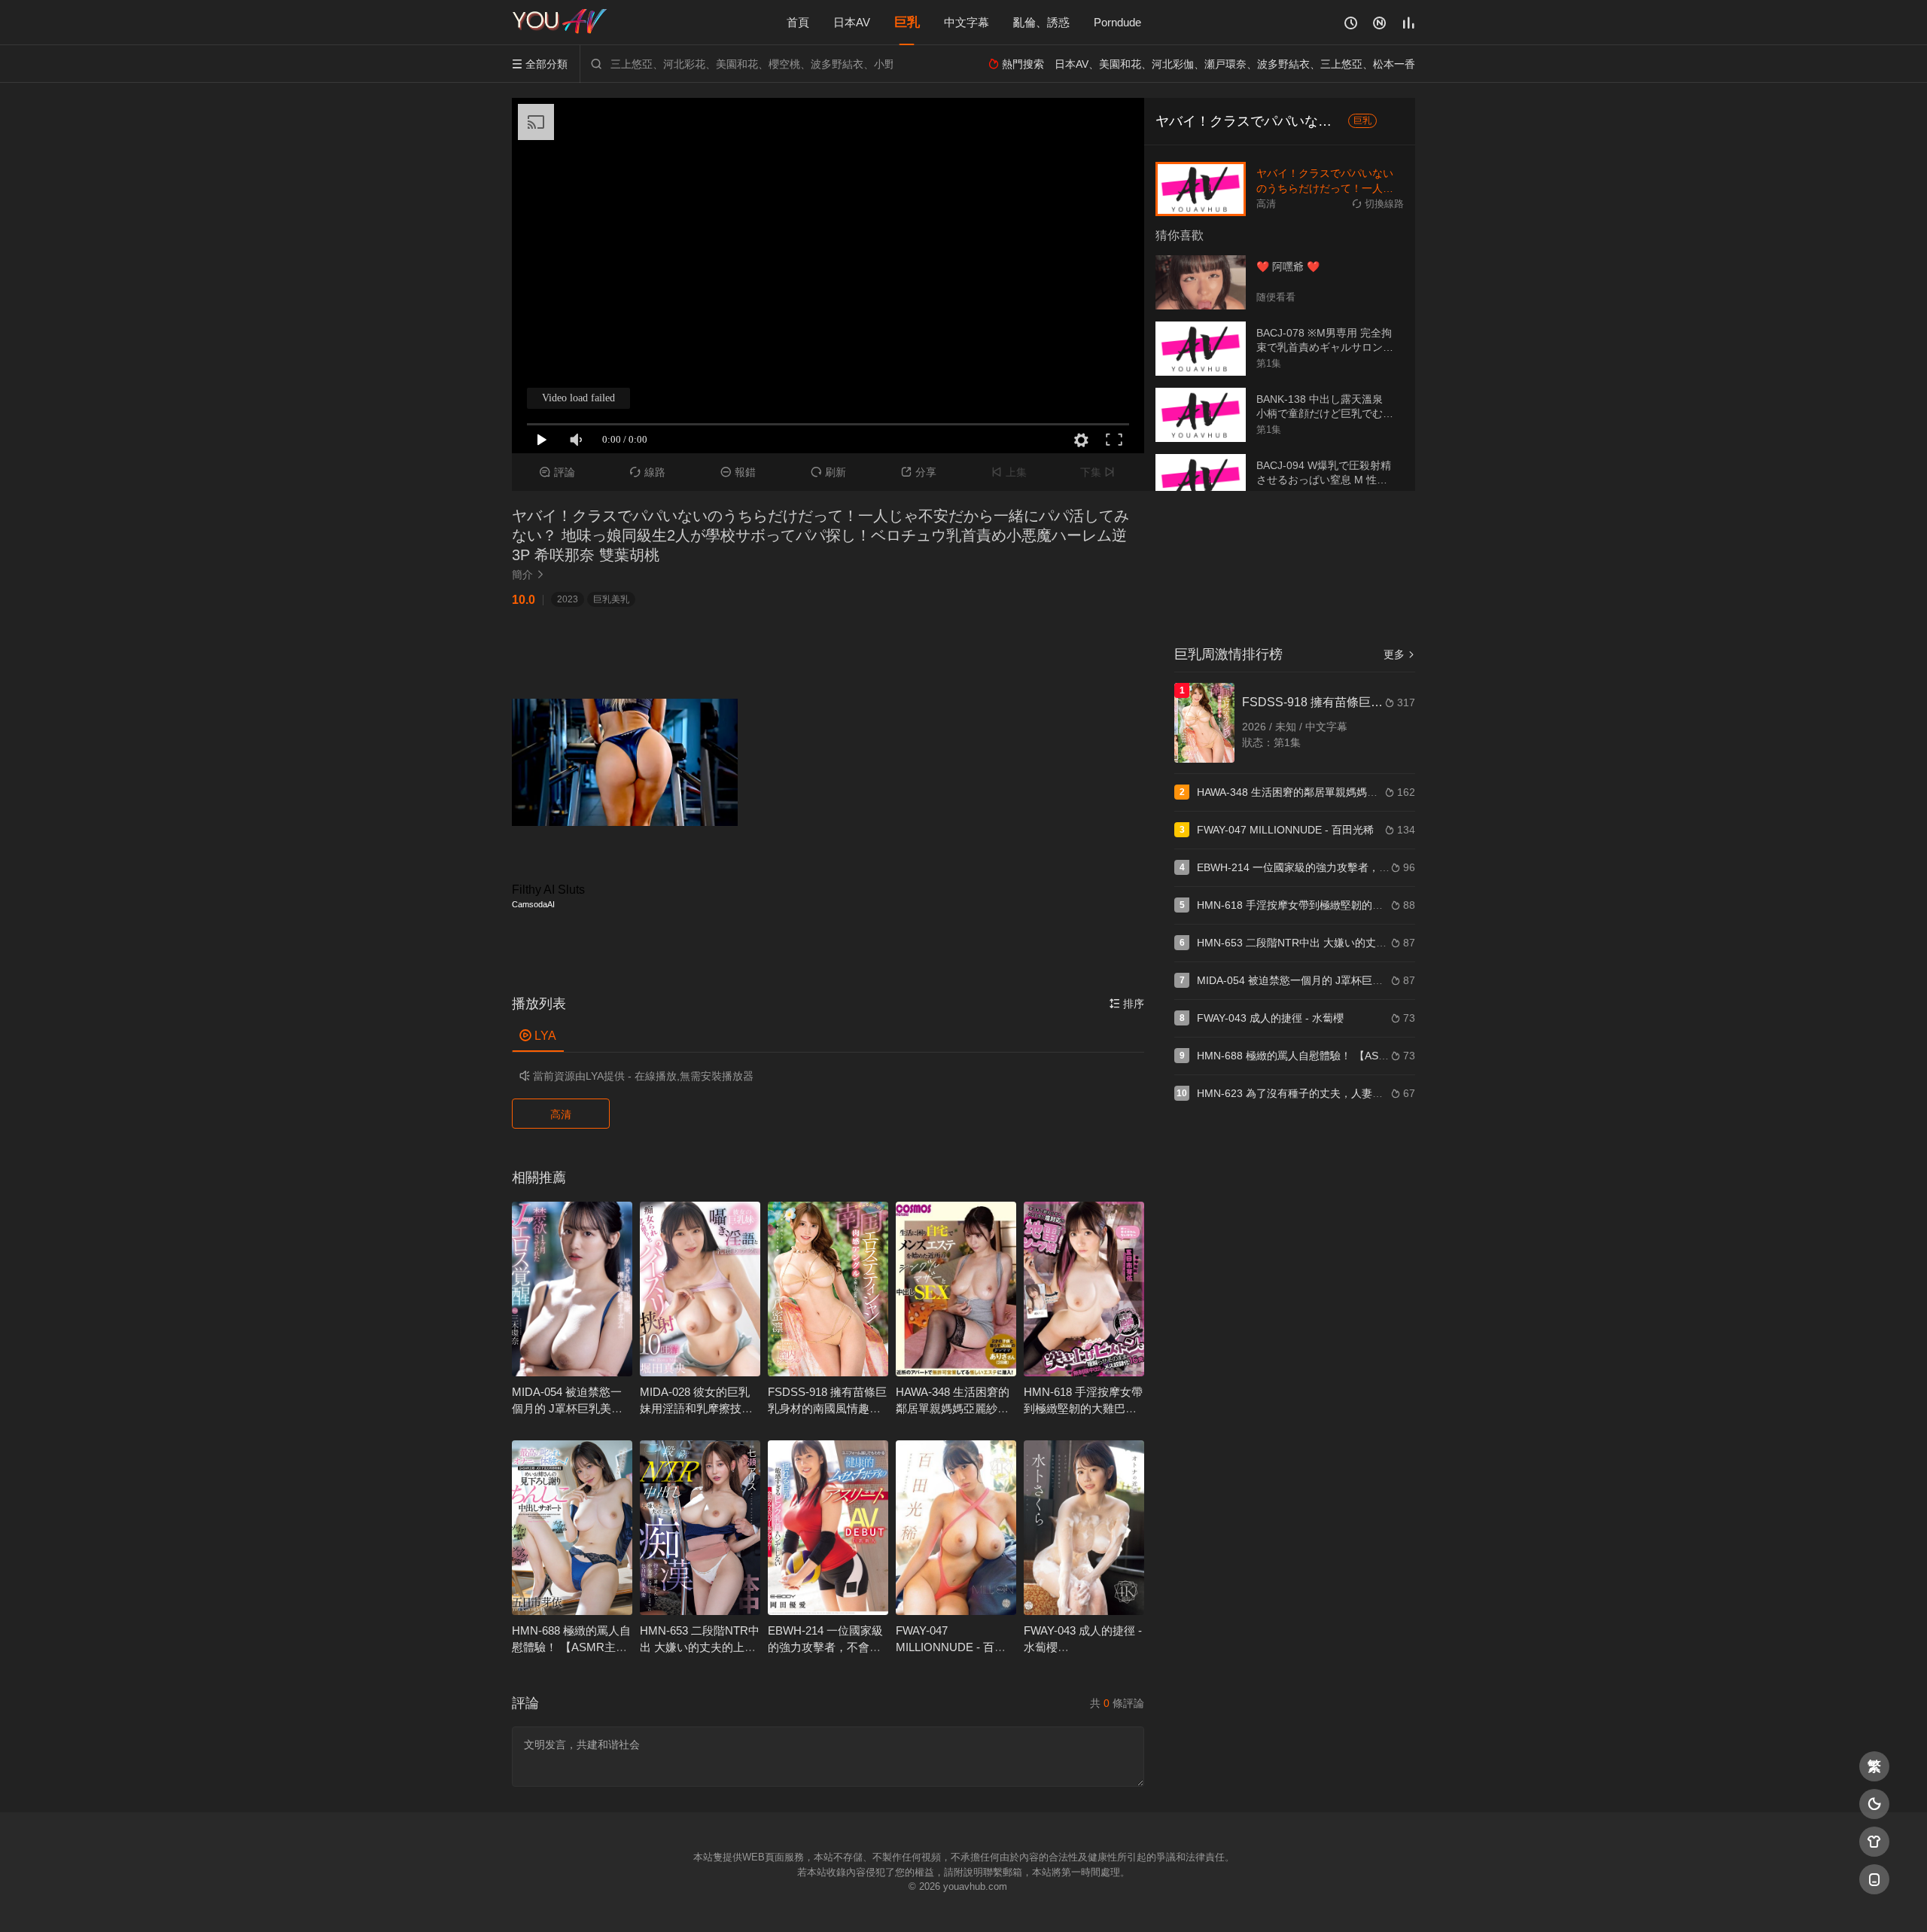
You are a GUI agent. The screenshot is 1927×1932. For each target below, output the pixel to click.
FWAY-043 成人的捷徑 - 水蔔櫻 (1270, 1018)
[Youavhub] (561, 23)
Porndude (1117, 22)
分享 (919, 472)
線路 (648, 472)
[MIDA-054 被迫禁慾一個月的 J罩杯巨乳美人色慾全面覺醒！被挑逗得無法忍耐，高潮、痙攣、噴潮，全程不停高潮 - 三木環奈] (572, 1289)
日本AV (852, 22)
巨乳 (907, 22)
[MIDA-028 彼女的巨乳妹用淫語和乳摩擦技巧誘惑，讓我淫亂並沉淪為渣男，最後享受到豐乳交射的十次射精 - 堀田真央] (700, 1289)
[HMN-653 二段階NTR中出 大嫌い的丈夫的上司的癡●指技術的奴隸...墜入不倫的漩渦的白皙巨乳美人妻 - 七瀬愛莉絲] (700, 1528)
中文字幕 (967, 22)
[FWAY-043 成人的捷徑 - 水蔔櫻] (1084, 1528)
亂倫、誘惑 (1041, 22)
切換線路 (1378, 204)
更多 (1399, 654)
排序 (1127, 1004)
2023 (568, 599)
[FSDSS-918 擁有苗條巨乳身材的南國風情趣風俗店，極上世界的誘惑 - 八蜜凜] (828, 1289)
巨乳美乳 (611, 599)
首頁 (798, 22)
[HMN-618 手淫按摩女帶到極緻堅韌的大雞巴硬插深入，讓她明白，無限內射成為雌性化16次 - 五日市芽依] (1084, 1289)
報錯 (738, 472)
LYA (538, 1036)
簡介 (528, 574)
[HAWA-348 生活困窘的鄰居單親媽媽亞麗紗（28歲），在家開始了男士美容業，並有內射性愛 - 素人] (956, 1289)
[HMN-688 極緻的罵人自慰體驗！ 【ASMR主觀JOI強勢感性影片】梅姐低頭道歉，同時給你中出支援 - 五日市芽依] (572, 1528)
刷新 (828, 472)
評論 (557, 472)
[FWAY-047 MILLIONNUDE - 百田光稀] (956, 1528)
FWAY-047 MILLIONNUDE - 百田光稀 (951, 1647)
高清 (561, 1114)
